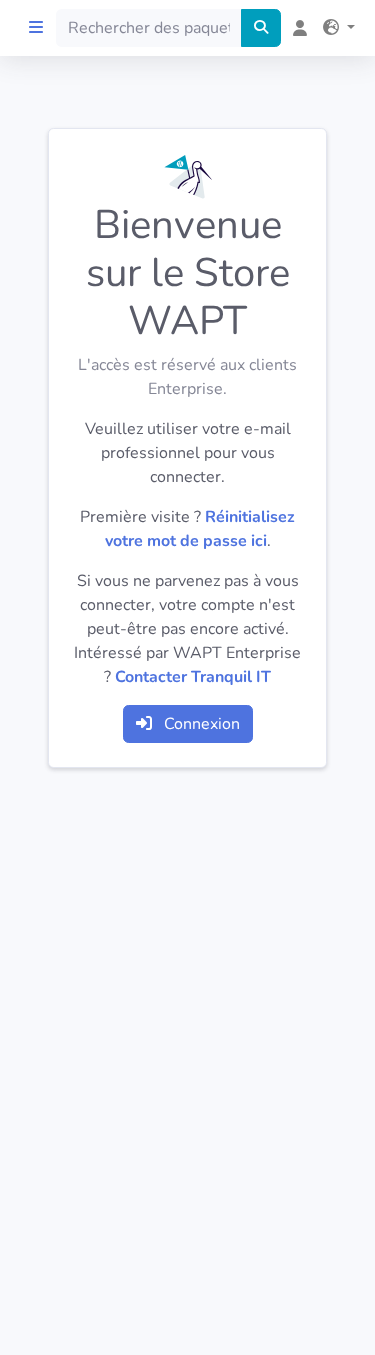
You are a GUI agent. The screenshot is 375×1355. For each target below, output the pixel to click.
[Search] (261, 28)
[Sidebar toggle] (36, 28)
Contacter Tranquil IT (193, 677)
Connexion (200, 724)
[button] (335, 28)
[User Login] (296, 28)
